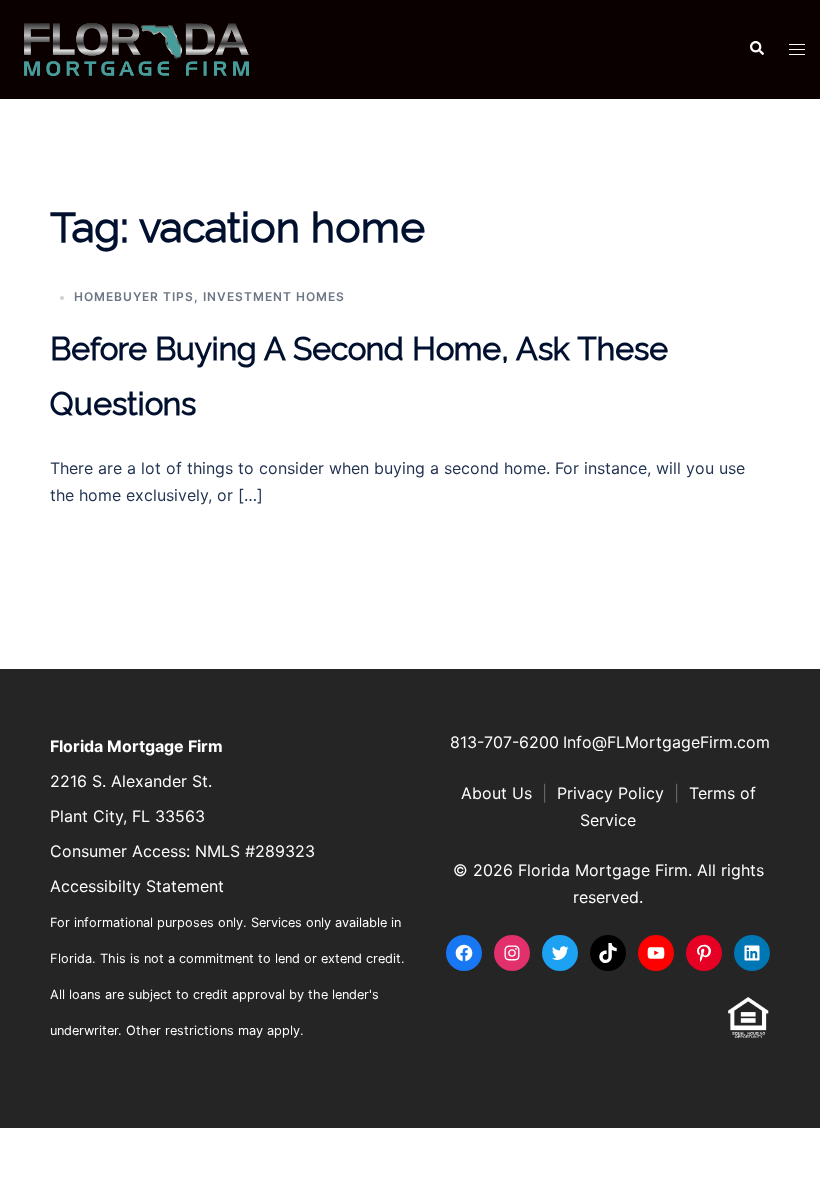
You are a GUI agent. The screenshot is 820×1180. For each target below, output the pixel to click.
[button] (756, 49)
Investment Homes (274, 296)
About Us (496, 793)
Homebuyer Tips (134, 296)
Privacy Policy (610, 793)
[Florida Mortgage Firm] (136, 48)
